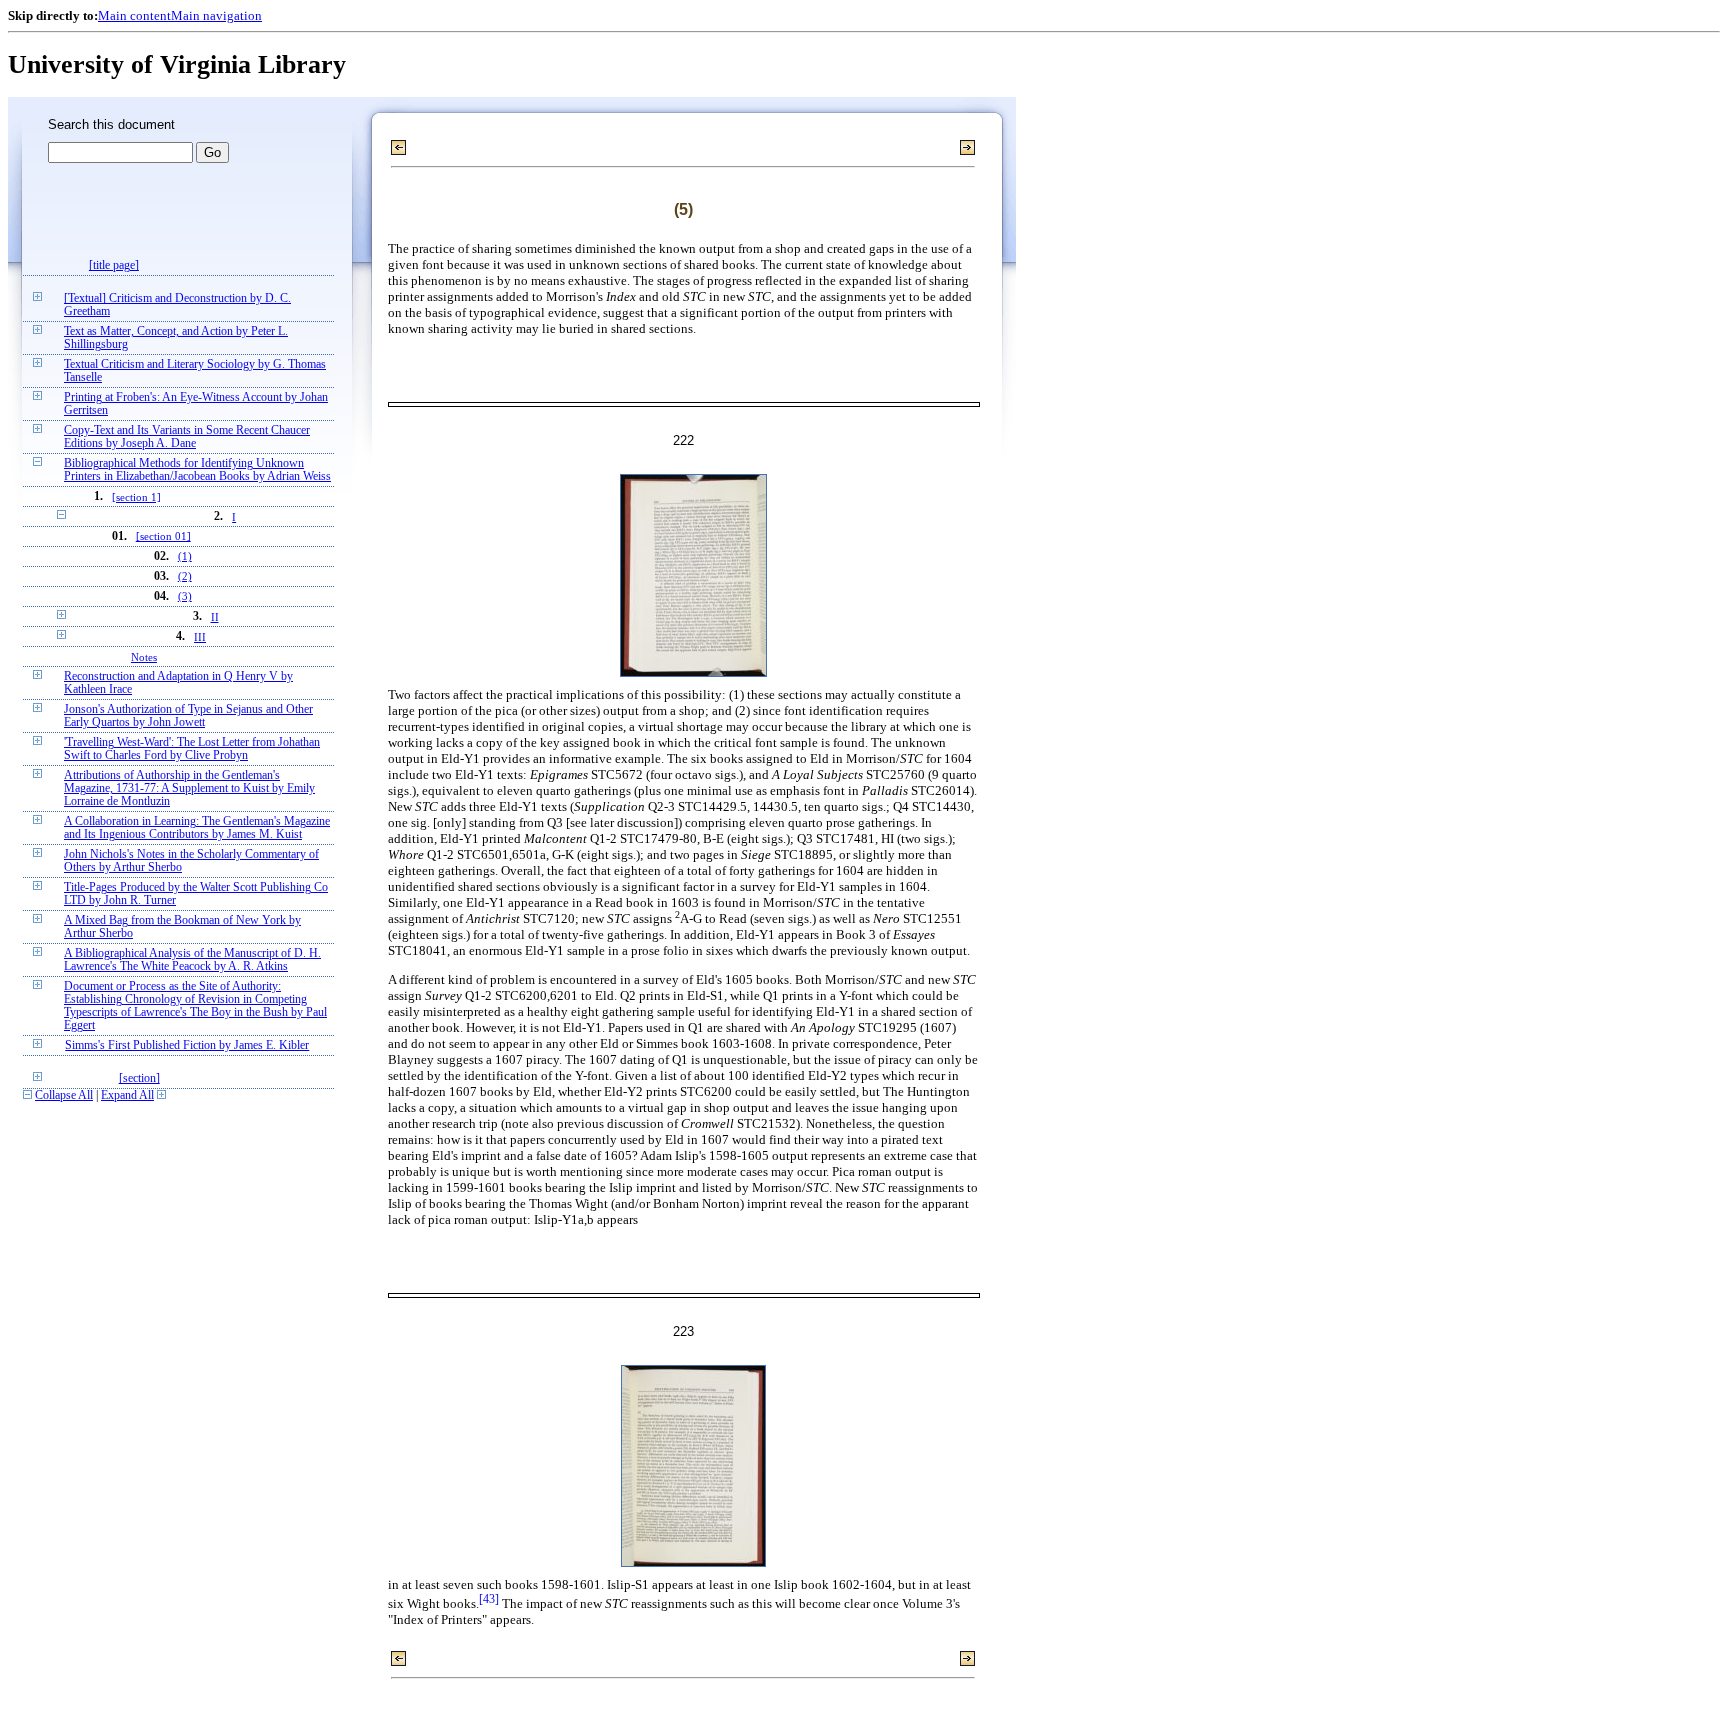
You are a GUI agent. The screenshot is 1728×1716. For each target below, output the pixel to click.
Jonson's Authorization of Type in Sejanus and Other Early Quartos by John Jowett (188, 716)
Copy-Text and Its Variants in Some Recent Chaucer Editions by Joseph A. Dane (187, 437)
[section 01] (163, 536)
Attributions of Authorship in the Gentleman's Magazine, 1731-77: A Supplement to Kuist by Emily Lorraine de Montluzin (189, 788)
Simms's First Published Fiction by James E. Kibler (187, 1045)
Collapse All (64, 1095)
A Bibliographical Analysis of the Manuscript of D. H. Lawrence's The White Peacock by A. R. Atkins (192, 960)
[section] (139, 1078)
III (200, 637)
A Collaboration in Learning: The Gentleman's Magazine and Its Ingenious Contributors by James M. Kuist (197, 828)
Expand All (127, 1095)
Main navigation (216, 15)
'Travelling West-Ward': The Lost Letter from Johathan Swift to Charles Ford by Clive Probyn (192, 749)
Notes (144, 657)
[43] (489, 1599)
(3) (185, 596)
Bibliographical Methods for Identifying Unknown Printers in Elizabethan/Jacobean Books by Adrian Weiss (197, 470)
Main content (134, 15)
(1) (185, 556)
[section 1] (136, 497)
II (215, 617)
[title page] (114, 265)
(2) (185, 576)
